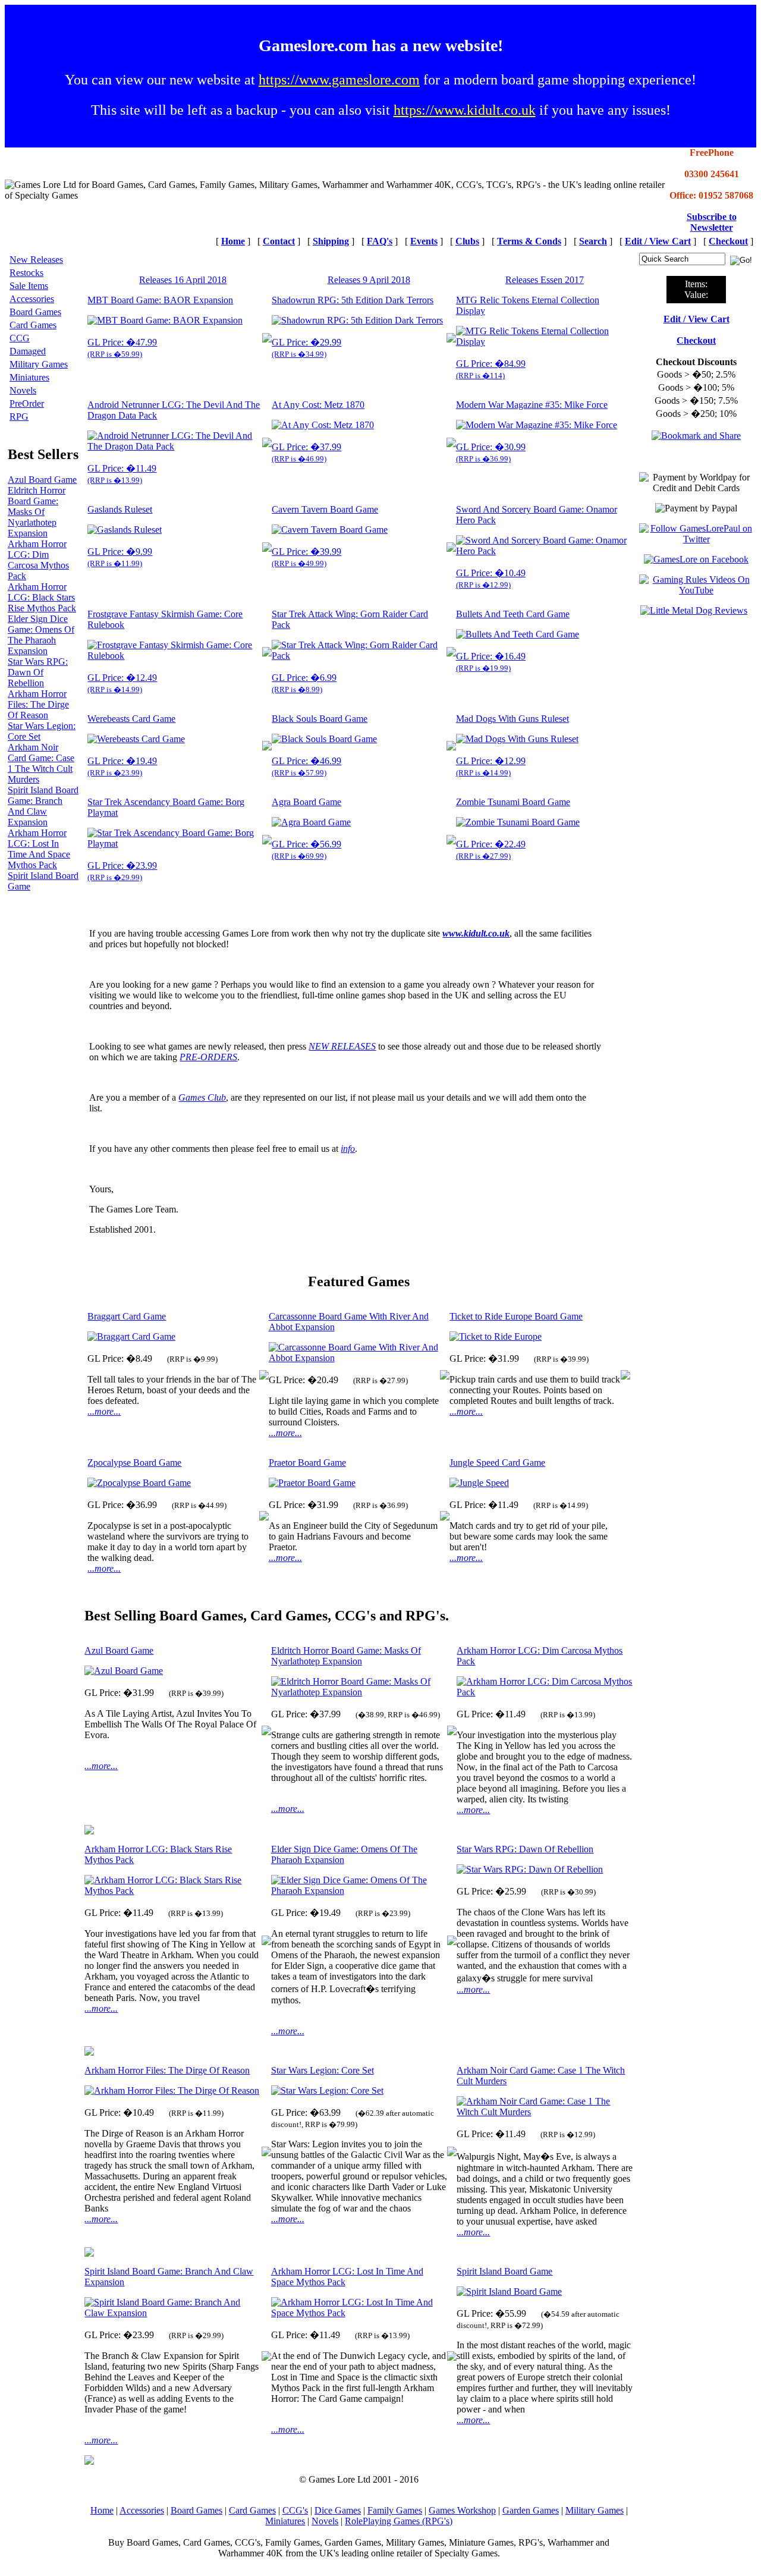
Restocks (26, 273)
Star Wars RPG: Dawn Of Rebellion (38, 672)
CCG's (295, 2510)
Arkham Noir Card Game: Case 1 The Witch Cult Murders (41, 763)
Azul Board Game (42, 480)
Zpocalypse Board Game (134, 1463)
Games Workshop (462, 2510)
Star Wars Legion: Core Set (323, 2070)
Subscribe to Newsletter (712, 222)
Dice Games (338, 2510)
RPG (19, 417)
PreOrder (27, 403)
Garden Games (531, 2510)
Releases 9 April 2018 (369, 280)
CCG (20, 338)
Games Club (202, 1097)
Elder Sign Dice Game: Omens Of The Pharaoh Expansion (41, 635)
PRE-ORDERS (208, 1057)
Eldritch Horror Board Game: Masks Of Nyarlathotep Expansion (37, 512)
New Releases (36, 260)
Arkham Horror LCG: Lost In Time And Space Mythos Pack (39, 849)
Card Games (33, 325)
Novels (23, 390)
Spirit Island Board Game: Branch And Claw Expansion (43, 806)
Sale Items (29, 286)
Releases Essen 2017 (545, 280)
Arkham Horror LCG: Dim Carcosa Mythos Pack (38, 560)
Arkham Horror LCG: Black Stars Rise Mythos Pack (42, 597)
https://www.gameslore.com (339, 80)
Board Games (35, 312)
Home (102, 2510)
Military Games (39, 364)
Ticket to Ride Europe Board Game (516, 1316)
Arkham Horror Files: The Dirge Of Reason (38, 704)
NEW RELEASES (342, 1046)
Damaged (28, 351)
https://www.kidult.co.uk (465, 110)
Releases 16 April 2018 (183, 280)
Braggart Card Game (127, 1316)
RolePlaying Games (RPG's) (399, 2521)
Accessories (32, 299)
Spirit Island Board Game (504, 2271)
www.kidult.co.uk (476, 933)
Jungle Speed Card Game (497, 1463)
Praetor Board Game (307, 1463)
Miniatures (29, 377)
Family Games (395, 2510)
